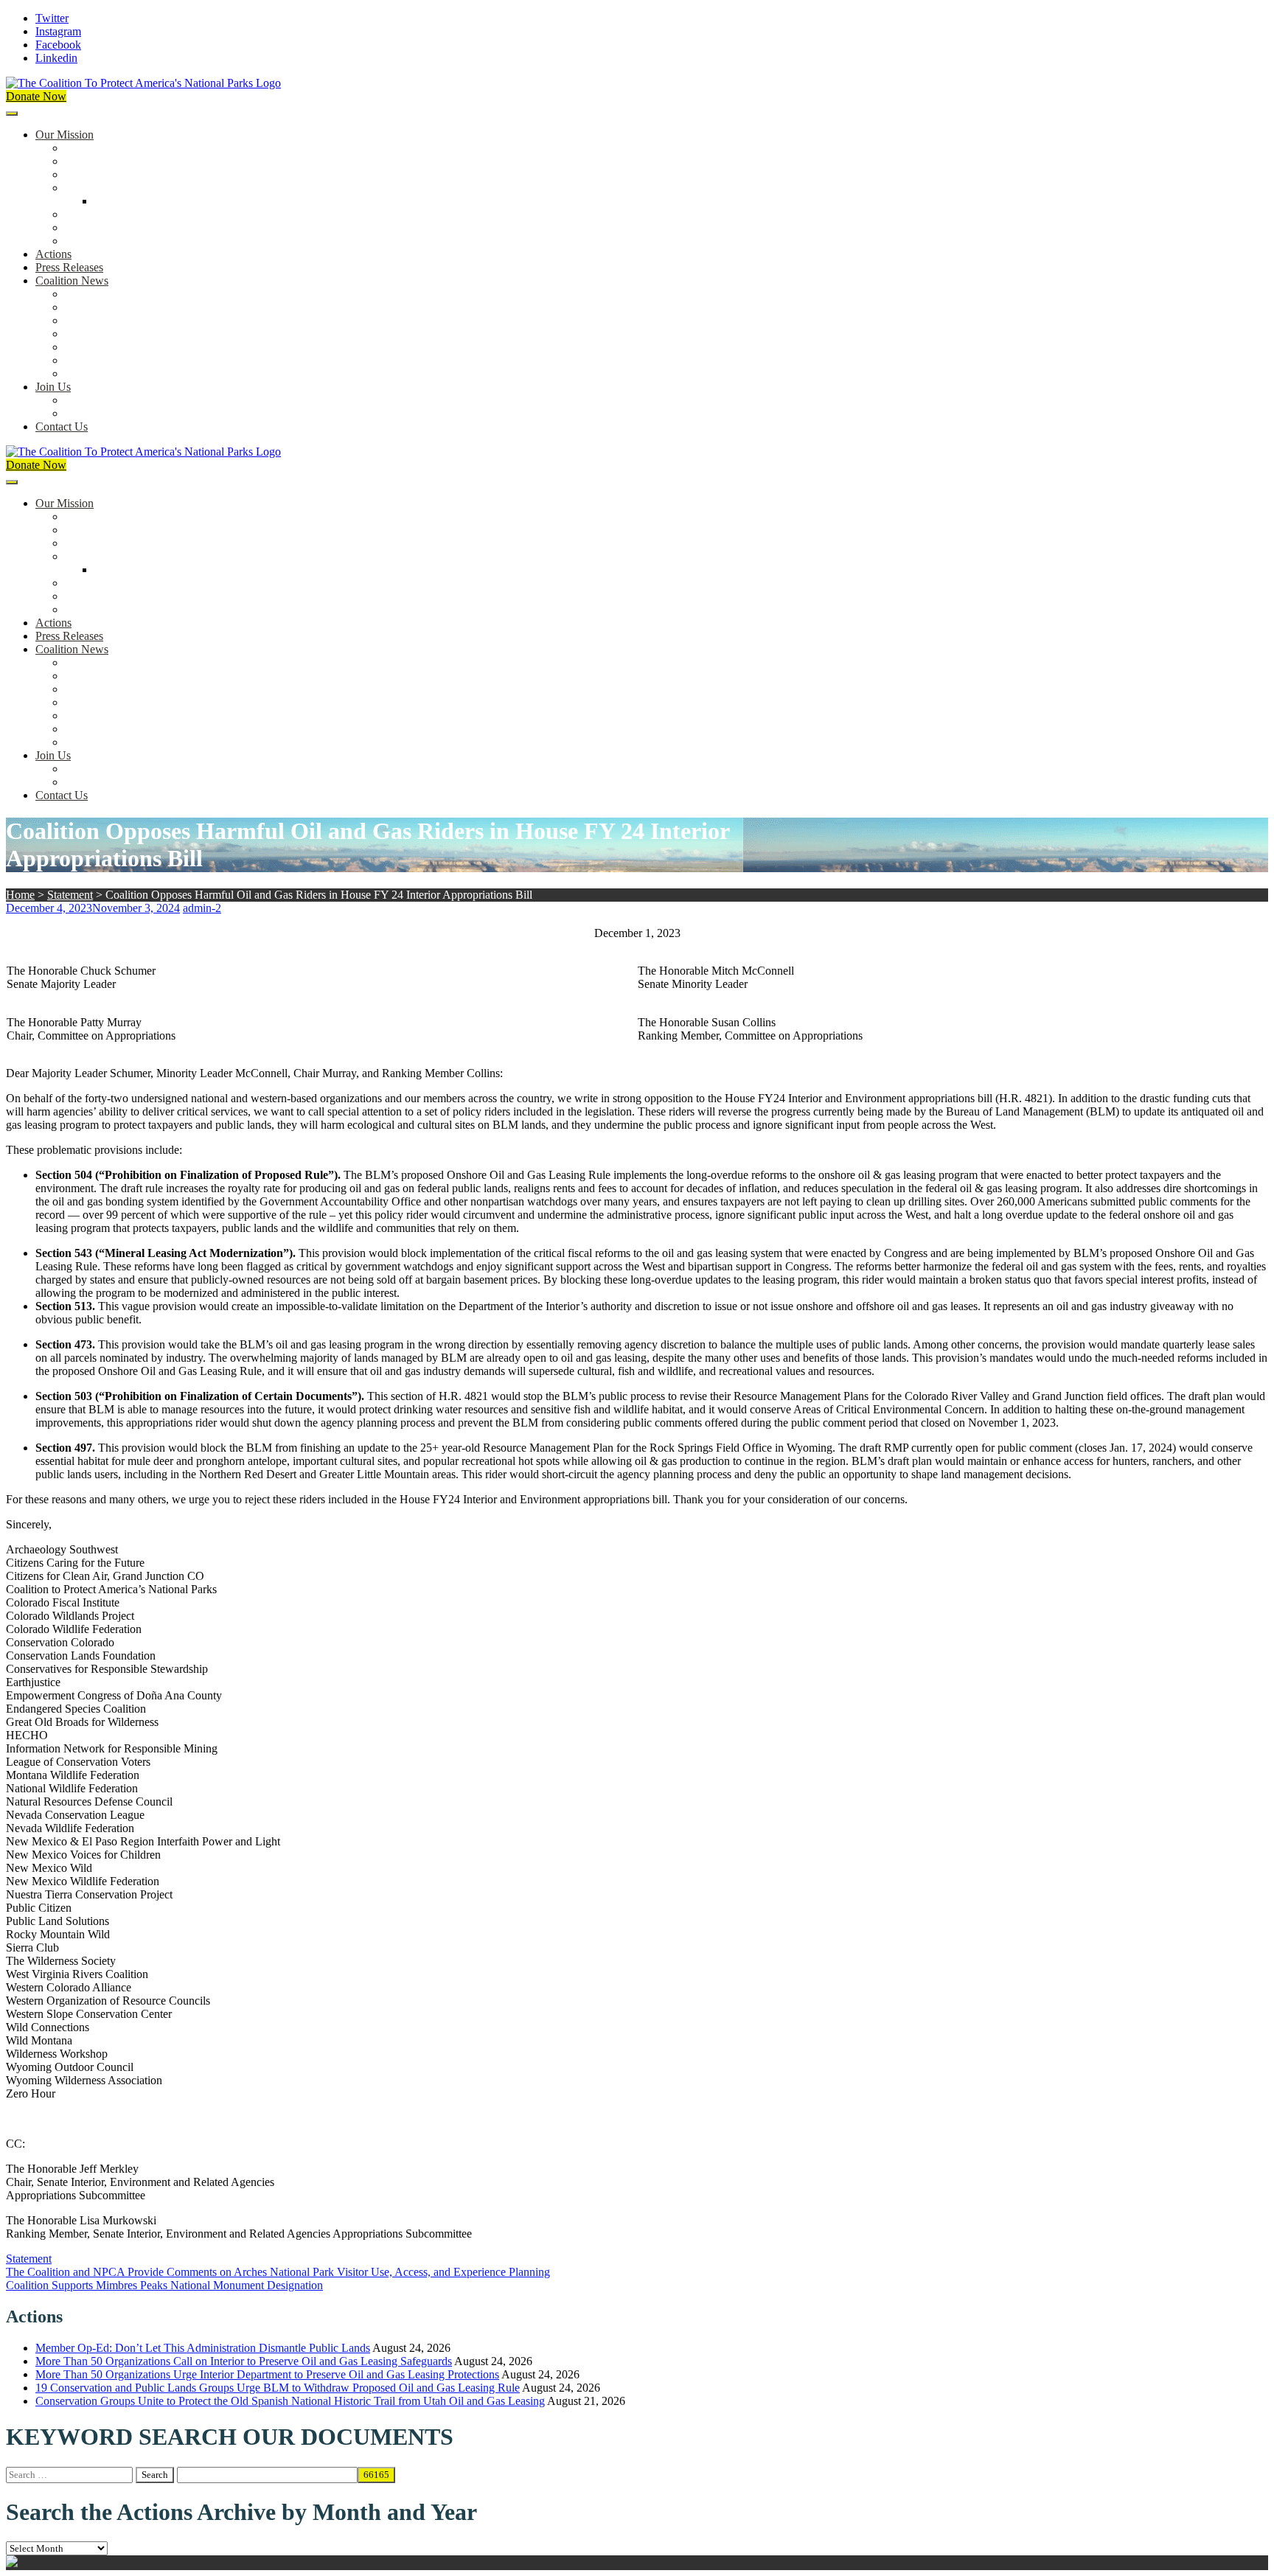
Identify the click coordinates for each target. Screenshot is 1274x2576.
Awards (83, 241)
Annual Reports (102, 307)
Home (20, 895)
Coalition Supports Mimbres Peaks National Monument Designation (164, 2285)
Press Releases (69, 267)
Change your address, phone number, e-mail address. (188, 413)
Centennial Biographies (149, 201)
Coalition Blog (99, 347)
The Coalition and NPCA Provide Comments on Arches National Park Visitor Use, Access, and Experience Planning (278, 2272)
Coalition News (72, 281)
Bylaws (83, 214)
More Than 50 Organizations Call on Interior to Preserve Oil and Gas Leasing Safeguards (244, 2361)
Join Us (53, 387)
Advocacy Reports (108, 320)
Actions (53, 254)
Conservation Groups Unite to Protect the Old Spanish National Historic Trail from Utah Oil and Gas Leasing (290, 2401)
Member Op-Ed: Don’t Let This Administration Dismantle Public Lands (203, 2348)
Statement (70, 895)
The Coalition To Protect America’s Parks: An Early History (204, 188)
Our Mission (65, 135)
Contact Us (62, 427)
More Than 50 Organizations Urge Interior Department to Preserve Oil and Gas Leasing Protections (267, 2374)
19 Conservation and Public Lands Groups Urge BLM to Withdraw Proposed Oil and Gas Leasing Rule (278, 2388)
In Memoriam (97, 373)
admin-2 (202, 908)
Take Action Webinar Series (130, 334)
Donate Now (36, 96)
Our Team (88, 148)
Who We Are (95, 161)
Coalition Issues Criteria (121, 174)
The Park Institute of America (133, 360)
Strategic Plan (97, 227)
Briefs (79, 294)
